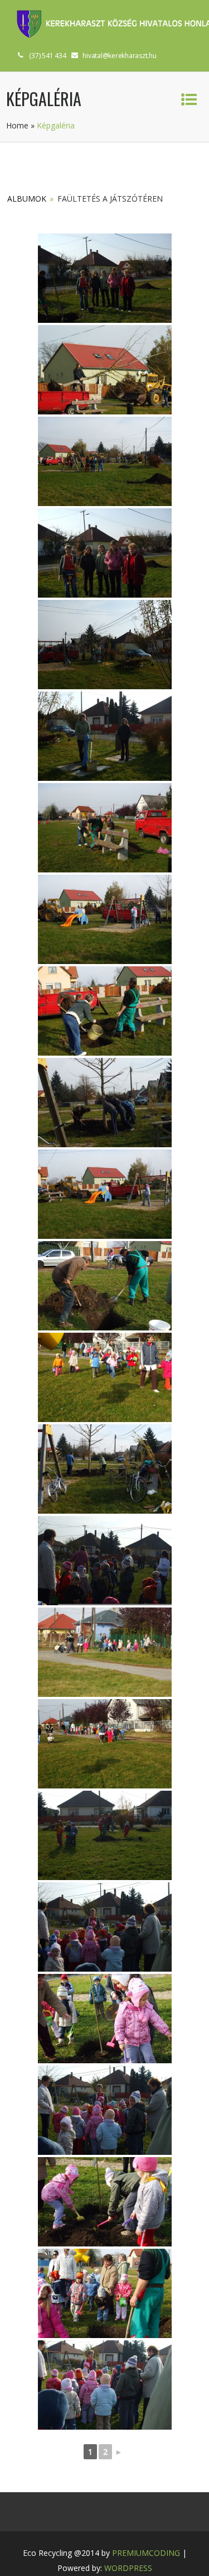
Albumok (27, 199)
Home (17, 125)
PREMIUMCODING (146, 2553)
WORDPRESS (128, 2568)
